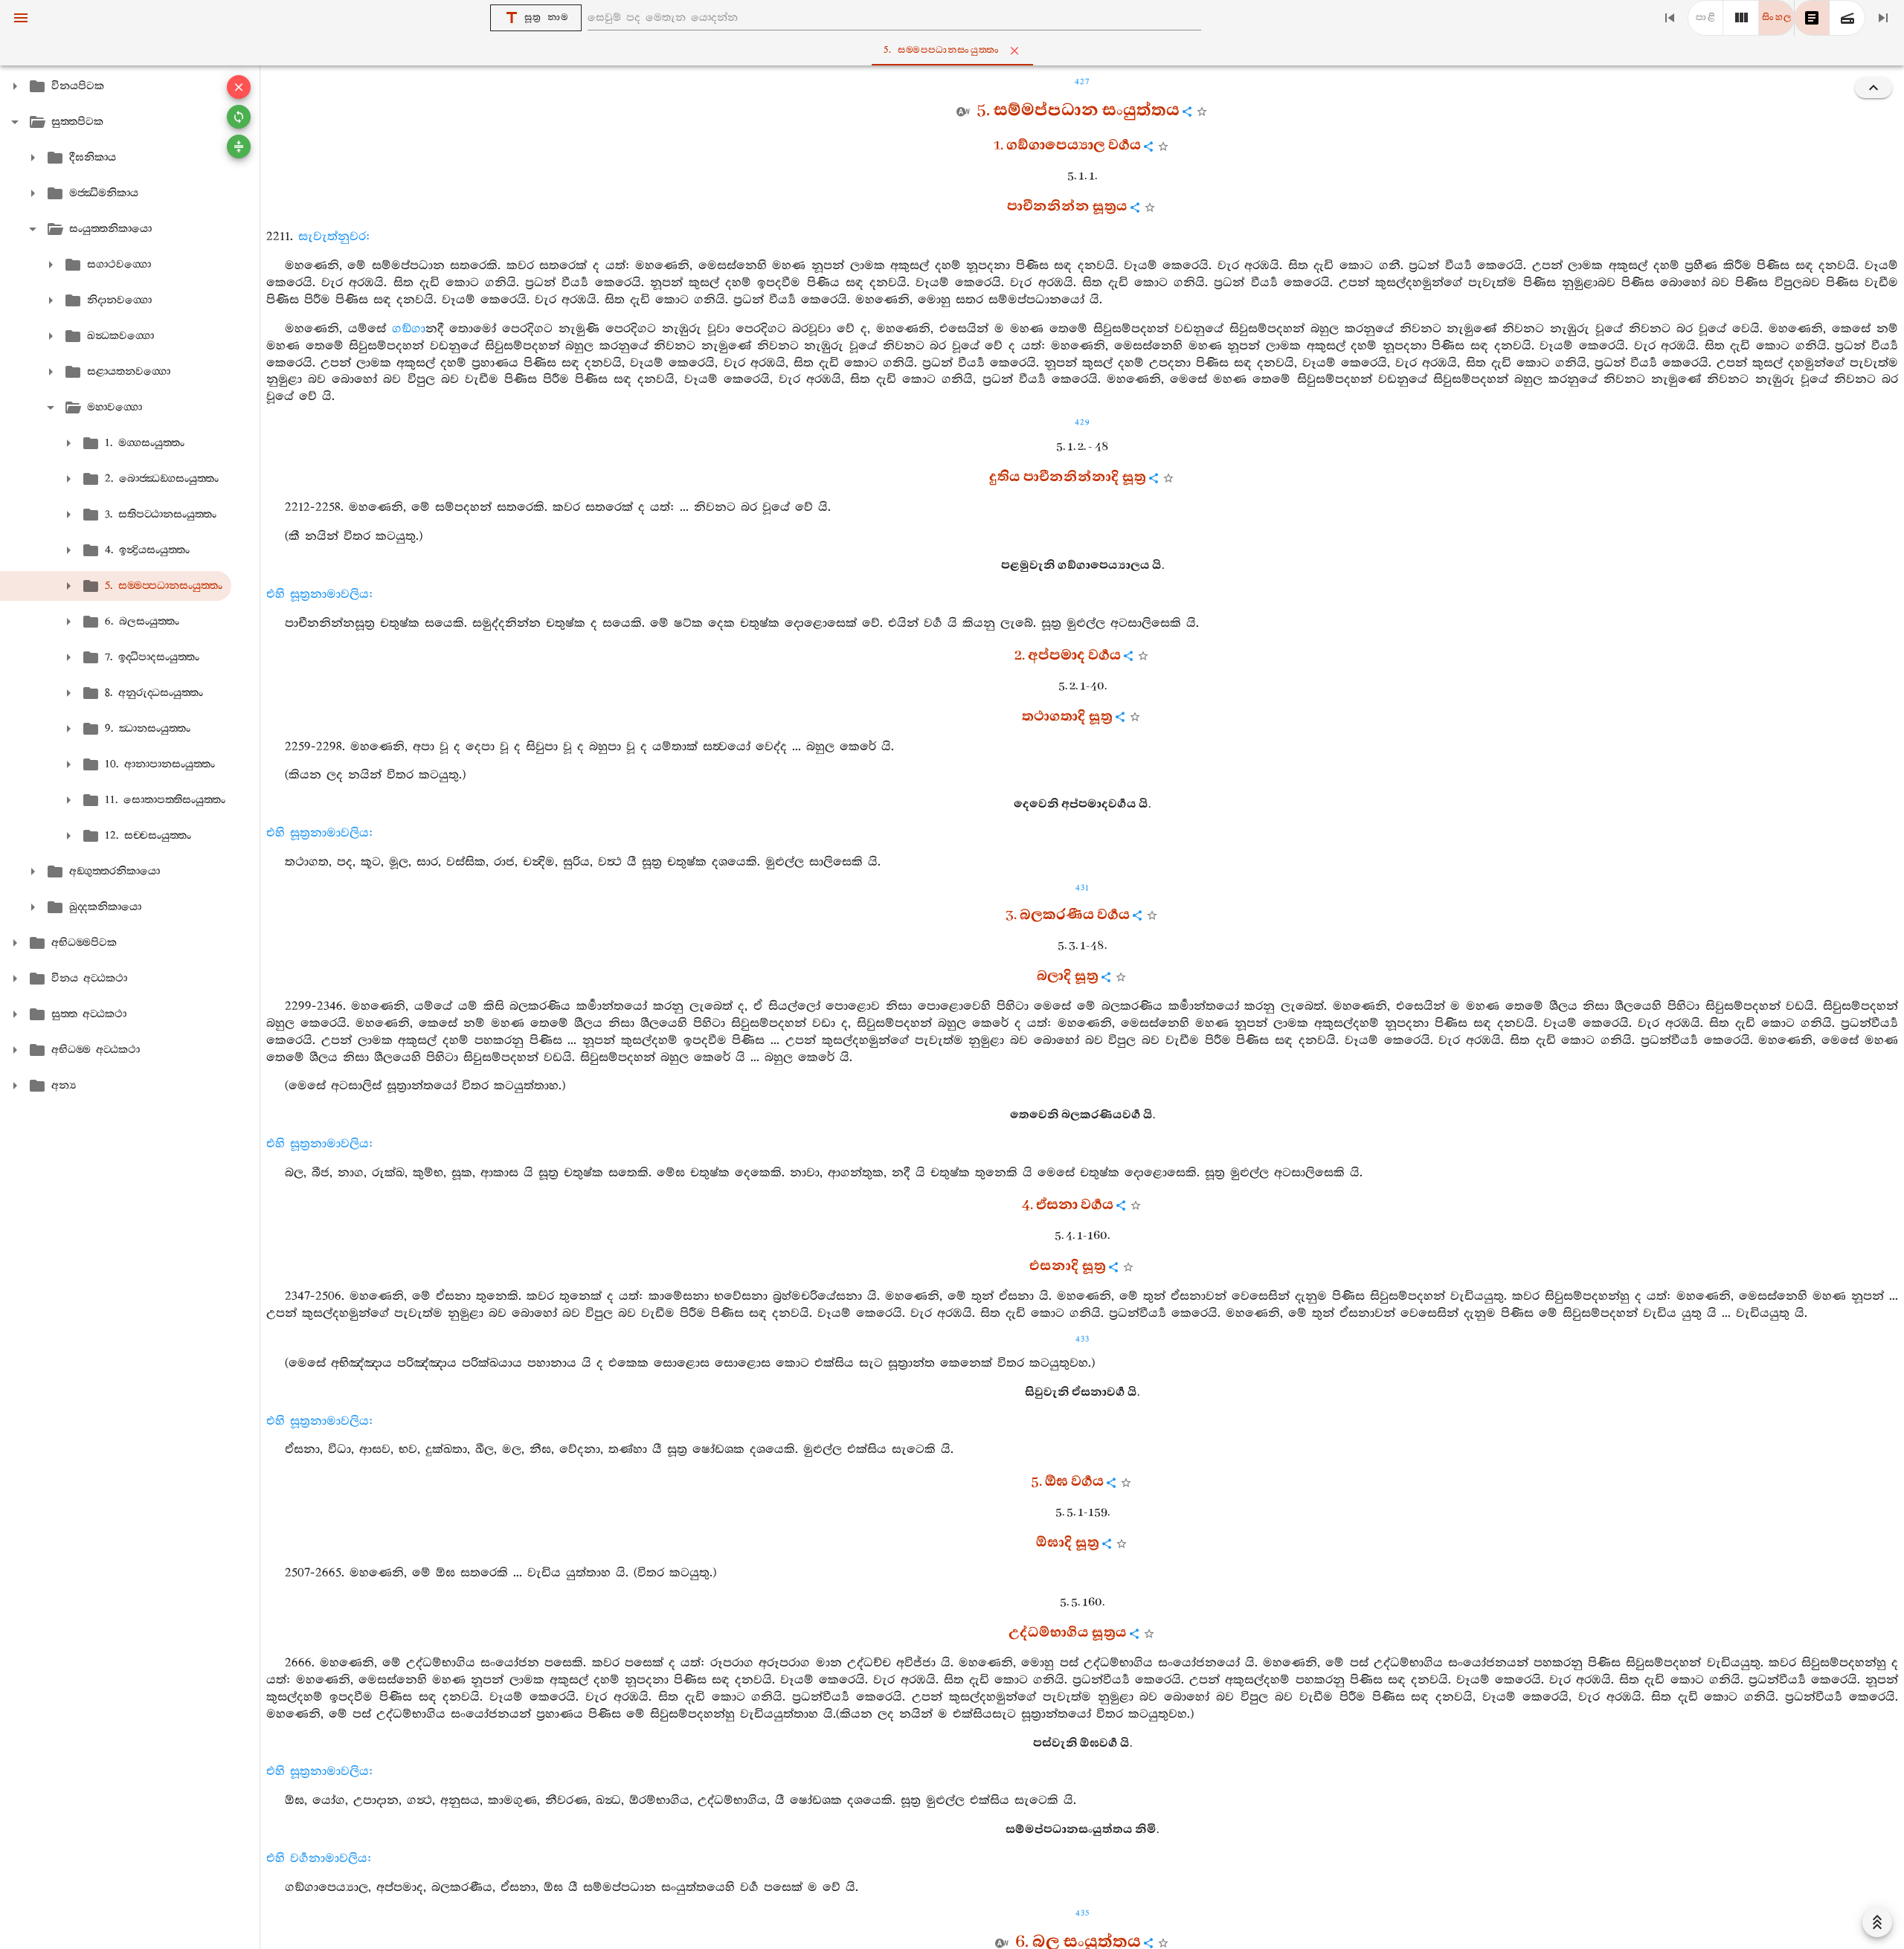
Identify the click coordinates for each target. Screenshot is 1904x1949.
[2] (1741, 18)
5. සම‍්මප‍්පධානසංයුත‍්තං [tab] (942, 50)
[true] (1847, 18)
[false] (1812, 18)
